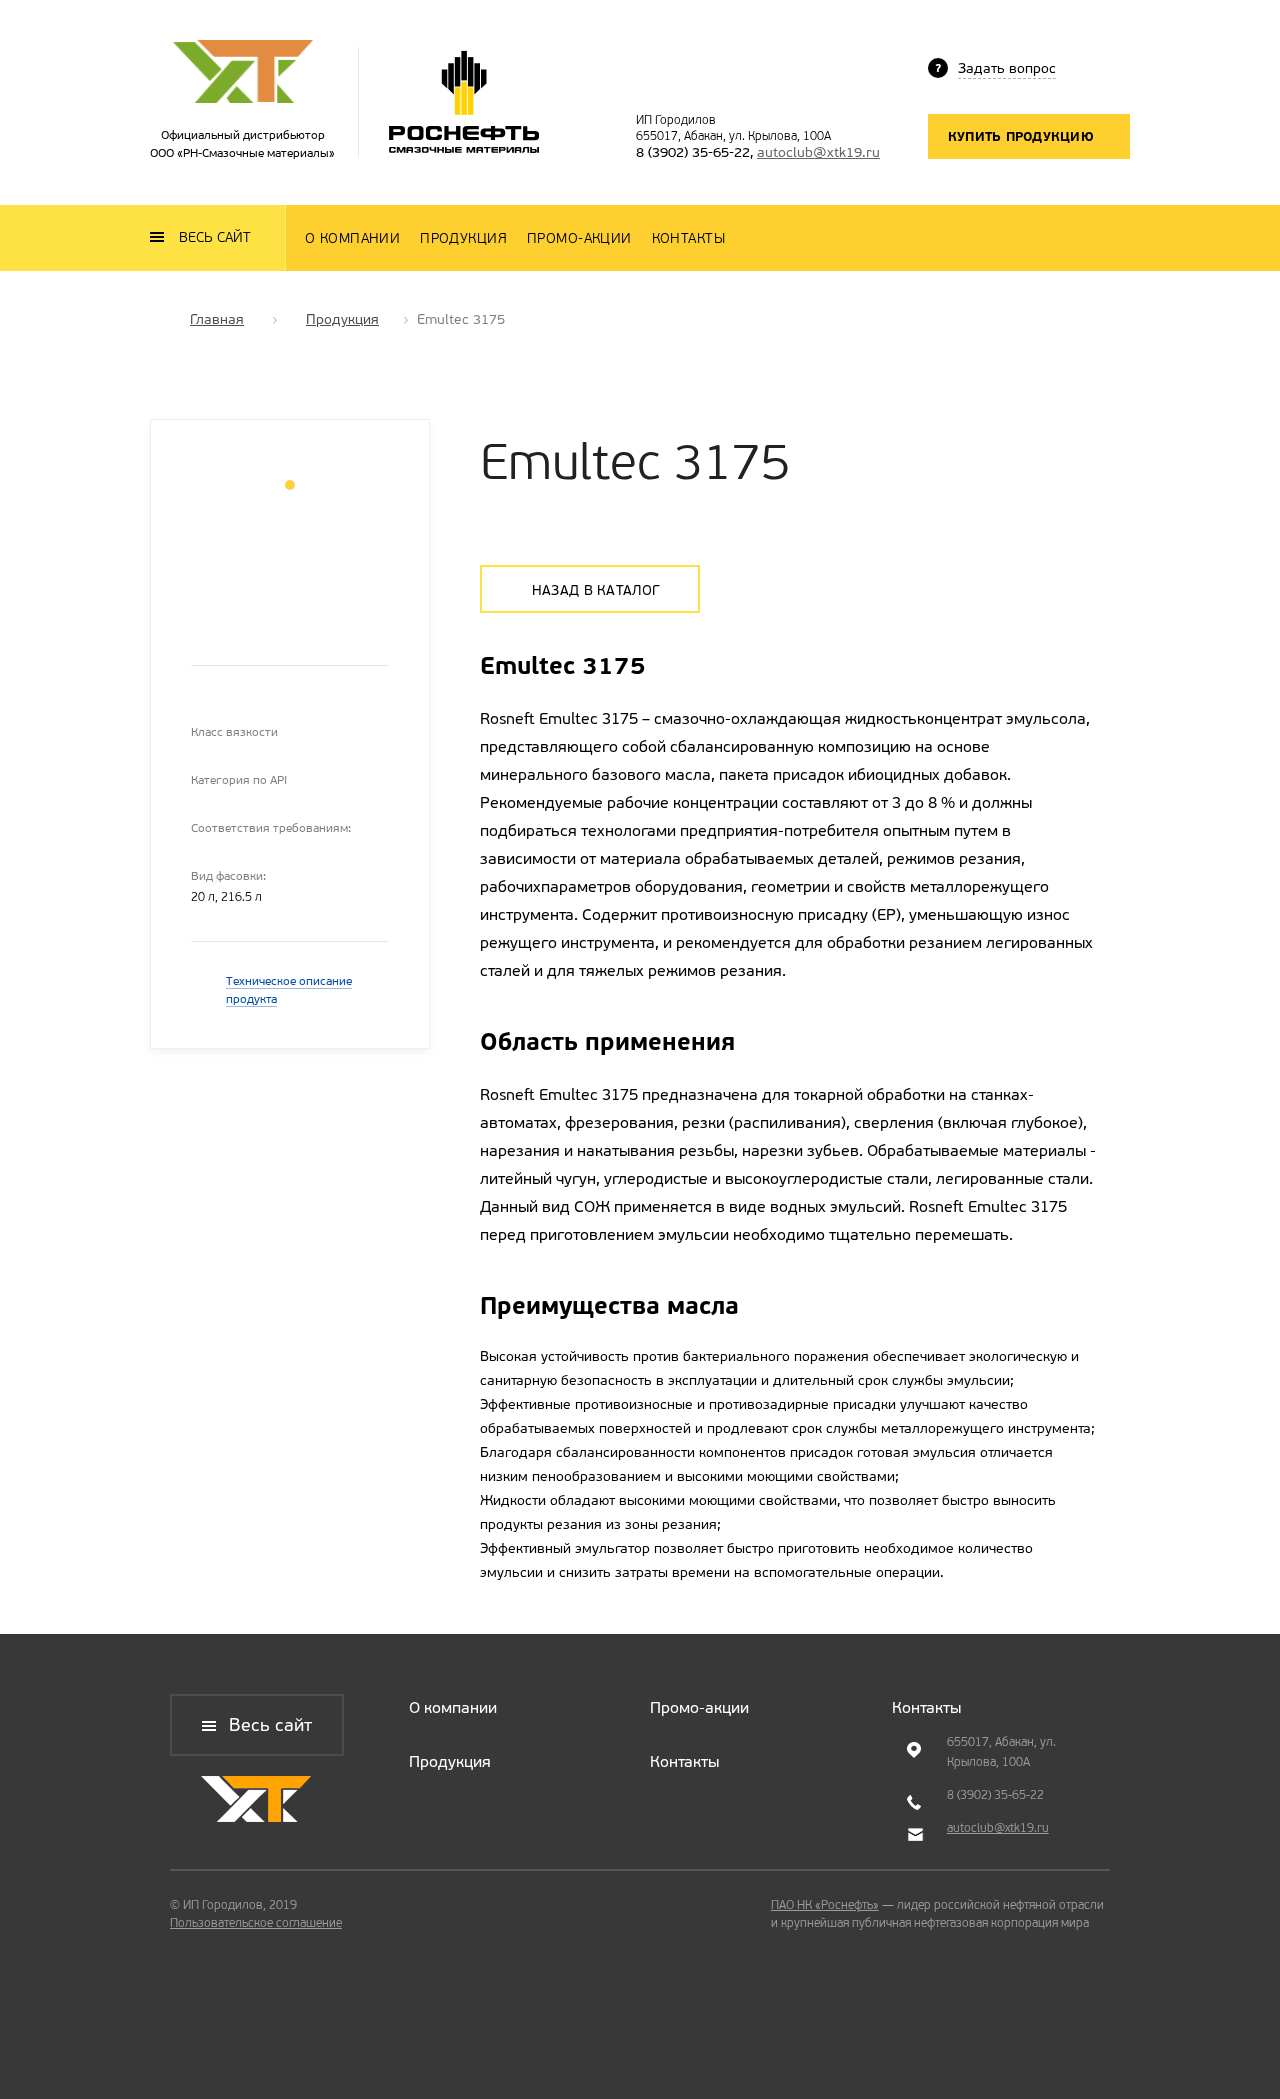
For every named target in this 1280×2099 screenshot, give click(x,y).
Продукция (450, 1761)
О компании (453, 1707)
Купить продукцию (1021, 136)
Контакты (684, 1761)
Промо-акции (699, 1707)
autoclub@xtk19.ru (818, 152)
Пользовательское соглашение (256, 1923)
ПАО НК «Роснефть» (825, 1905)
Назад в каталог (596, 590)
